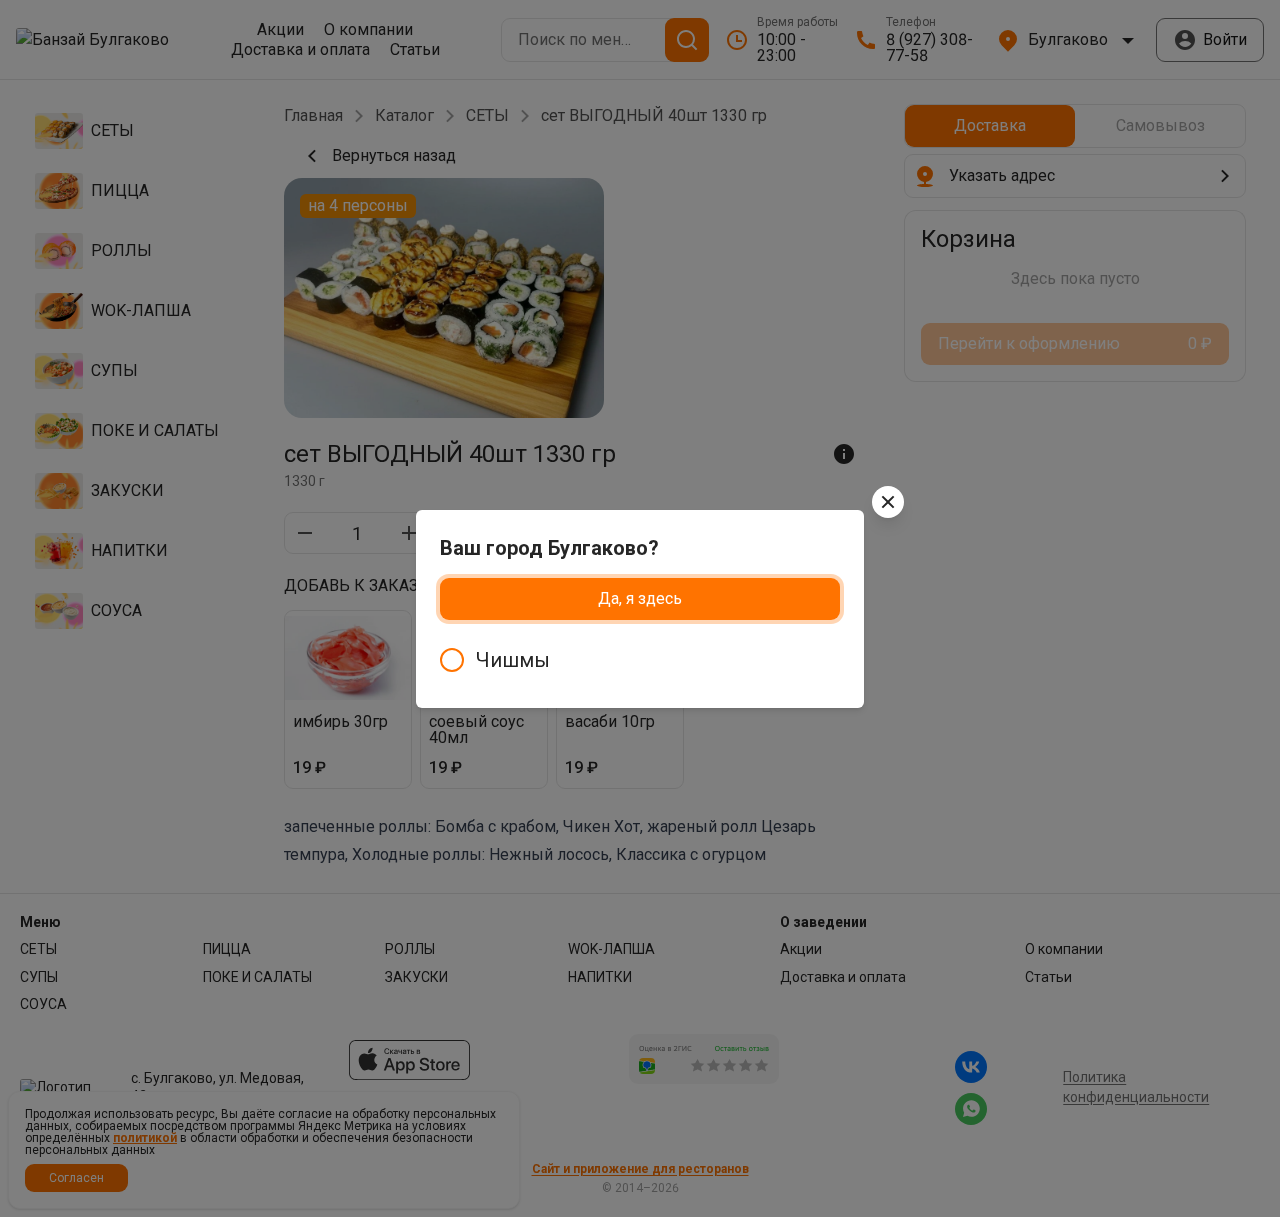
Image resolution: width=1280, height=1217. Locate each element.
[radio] (640, 660)
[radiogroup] (640, 660)
